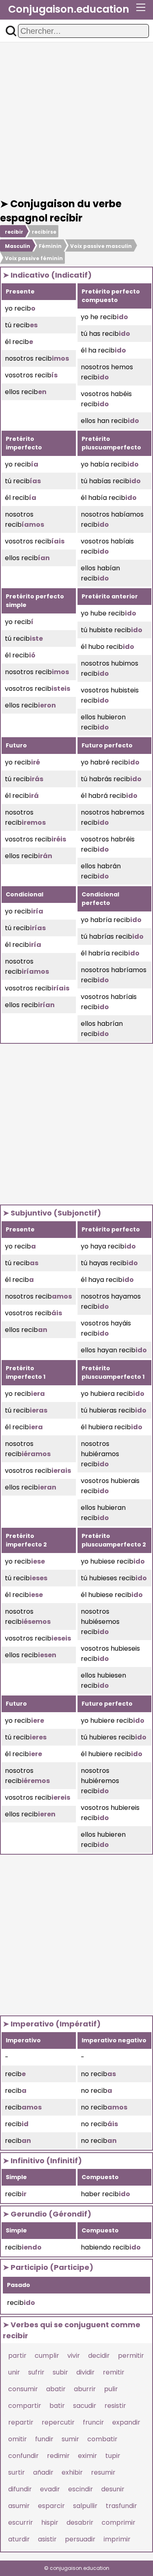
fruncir (93, 2422)
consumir (23, 2389)
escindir (81, 2489)
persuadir (80, 2539)
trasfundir (121, 2506)
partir (17, 2356)
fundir (44, 2439)
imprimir (117, 2539)
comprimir (119, 2522)
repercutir (58, 2422)
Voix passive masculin (101, 246)
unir (14, 2372)
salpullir (85, 2506)
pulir (111, 2389)
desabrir (80, 2522)
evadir (50, 2489)
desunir (113, 2489)
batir (57, 2406)
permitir (131, 2356)
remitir (114, 2372)
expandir (126, 2422)
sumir (70, 2439)
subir (60, 2372)
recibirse (44, 232)
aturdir (19, 2539)
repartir (21, 2422)
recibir (14, 232)
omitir (18, 2439)
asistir (47, 2539)
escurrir (21, 2522)
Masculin (18, 246)
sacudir (85, 2406)
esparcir (51, 2506)
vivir (74, 2356)
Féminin (50, 246)
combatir (102, 2439)
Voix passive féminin (34, 258)
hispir (50, 2522)
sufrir (36, 2372)
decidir (99, 2356)
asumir (19, 2506)
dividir (85, 2372)
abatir (56, 2389)
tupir (113, 2456)
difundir (20, 2489)
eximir (88, 2456)
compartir (25, 2406)
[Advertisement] (76, 120)
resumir (103, 2472)
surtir (17, 2472)
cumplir (47, 2356)
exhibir (72, 2472)
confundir (23, 2456)
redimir (58, 2456)
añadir (43, 2472)
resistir (115, 2406)
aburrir (85, 2389)
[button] (11, 31)
